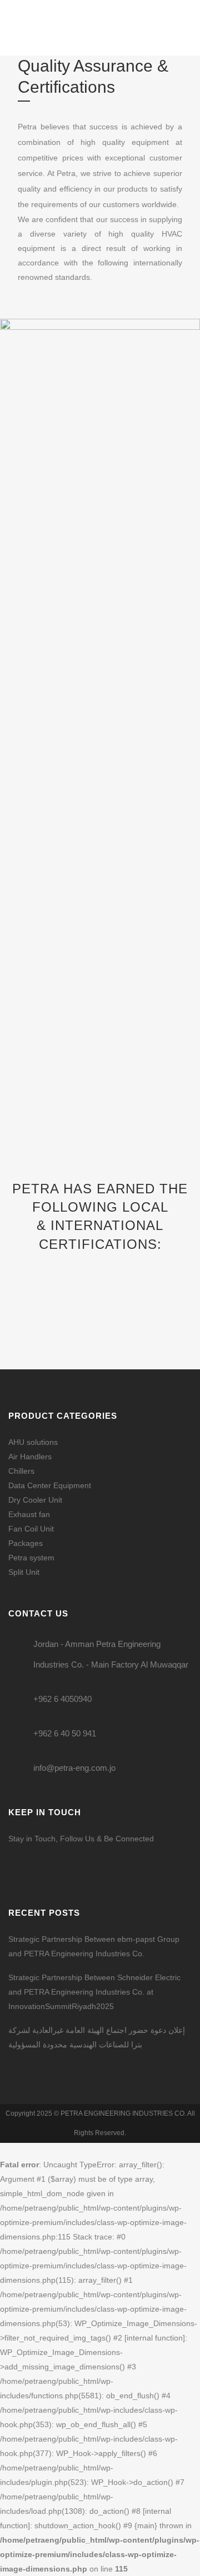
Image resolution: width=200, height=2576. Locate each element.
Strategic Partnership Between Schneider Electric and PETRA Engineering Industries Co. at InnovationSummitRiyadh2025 (94, 1992)
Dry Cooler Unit (35, 1500)
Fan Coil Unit (31, 1529)
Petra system (31, 1558)
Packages (26, 1543)
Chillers (21, 1471)
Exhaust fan (29, 1514)
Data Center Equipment (50, 1485)
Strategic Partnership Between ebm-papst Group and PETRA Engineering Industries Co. (94, 1946)
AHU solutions (33, 1442)
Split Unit (24, 1572)
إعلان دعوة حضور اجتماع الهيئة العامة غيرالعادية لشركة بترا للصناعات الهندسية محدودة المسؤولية (97, 2037)
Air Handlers (30, 1457)
